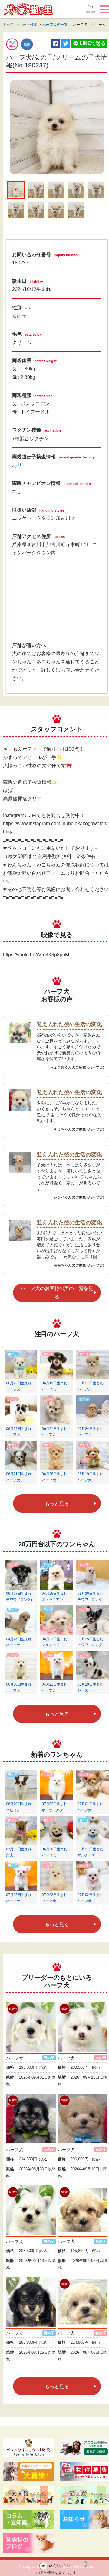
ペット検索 (28, 25)
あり (17, 465)
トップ (8, 25)
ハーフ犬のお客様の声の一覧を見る (57, 1292)
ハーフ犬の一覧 (55, 25)
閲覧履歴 (91, 12)
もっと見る (57, 1504)
